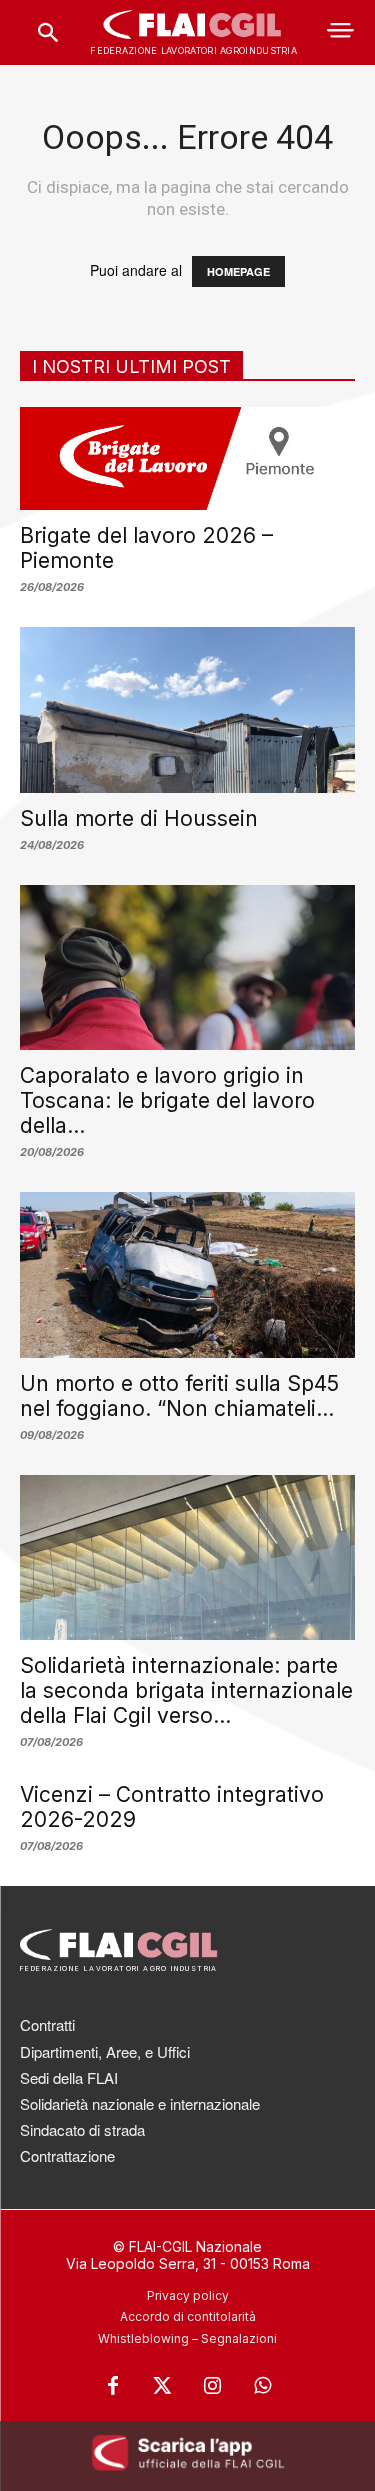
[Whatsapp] (263, 2386)
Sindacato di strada (82, 2129)
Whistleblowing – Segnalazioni (187, 2338)
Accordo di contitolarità (188, 2316)
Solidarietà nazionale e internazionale (140, 2103)
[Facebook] (113, 2386)
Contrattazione (67, 2155)
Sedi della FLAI (69, 2077)
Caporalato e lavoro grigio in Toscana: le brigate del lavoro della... (167, 1100)
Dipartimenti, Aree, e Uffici (105, 2051)
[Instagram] (213, 2386)
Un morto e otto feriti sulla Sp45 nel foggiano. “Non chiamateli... (179, 1396)
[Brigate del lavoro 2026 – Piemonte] (187, 458)
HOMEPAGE (238, 271)
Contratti (47, 2024)
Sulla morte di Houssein (139, 818)
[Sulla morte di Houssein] (187, 709)
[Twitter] (163, 2386)
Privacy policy (188, 2295)
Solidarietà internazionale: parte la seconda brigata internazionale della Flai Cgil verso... (186, 1690)
